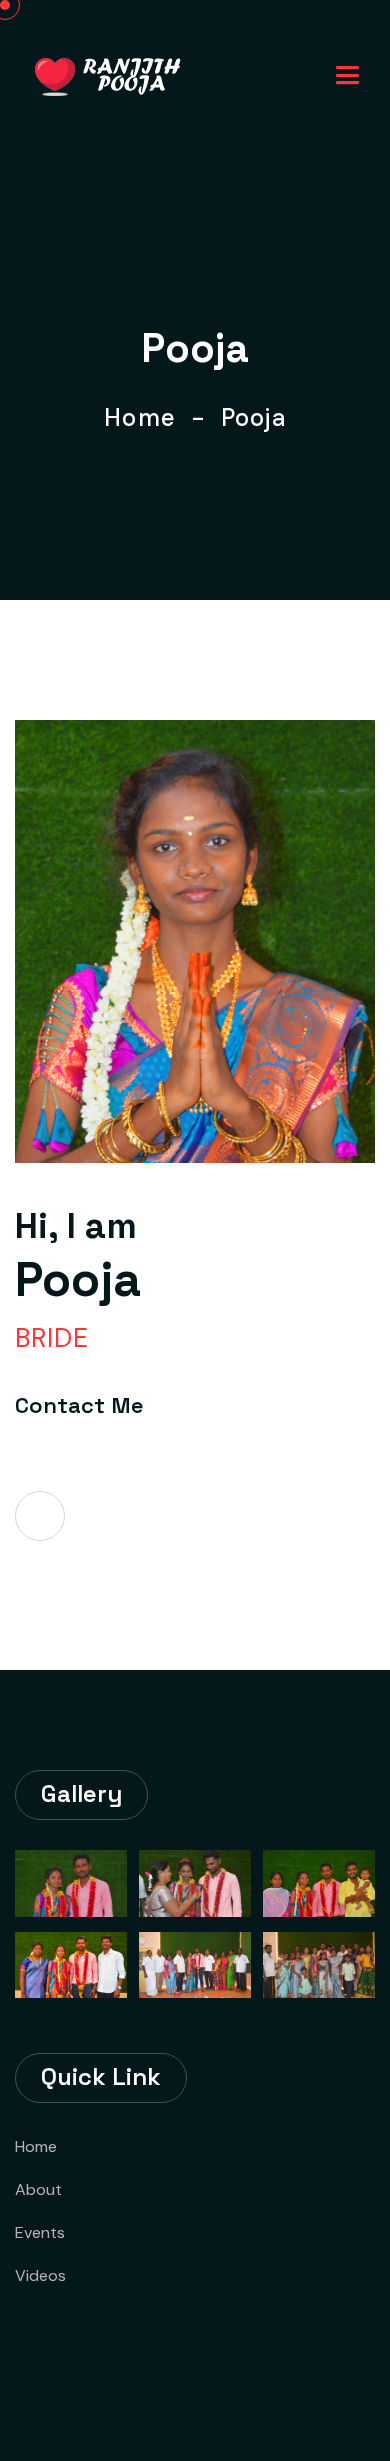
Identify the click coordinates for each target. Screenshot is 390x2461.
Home (147, 418)
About (38, 2189)
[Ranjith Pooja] (108, 75)
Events (40, 2232)
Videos (40, 2275)
